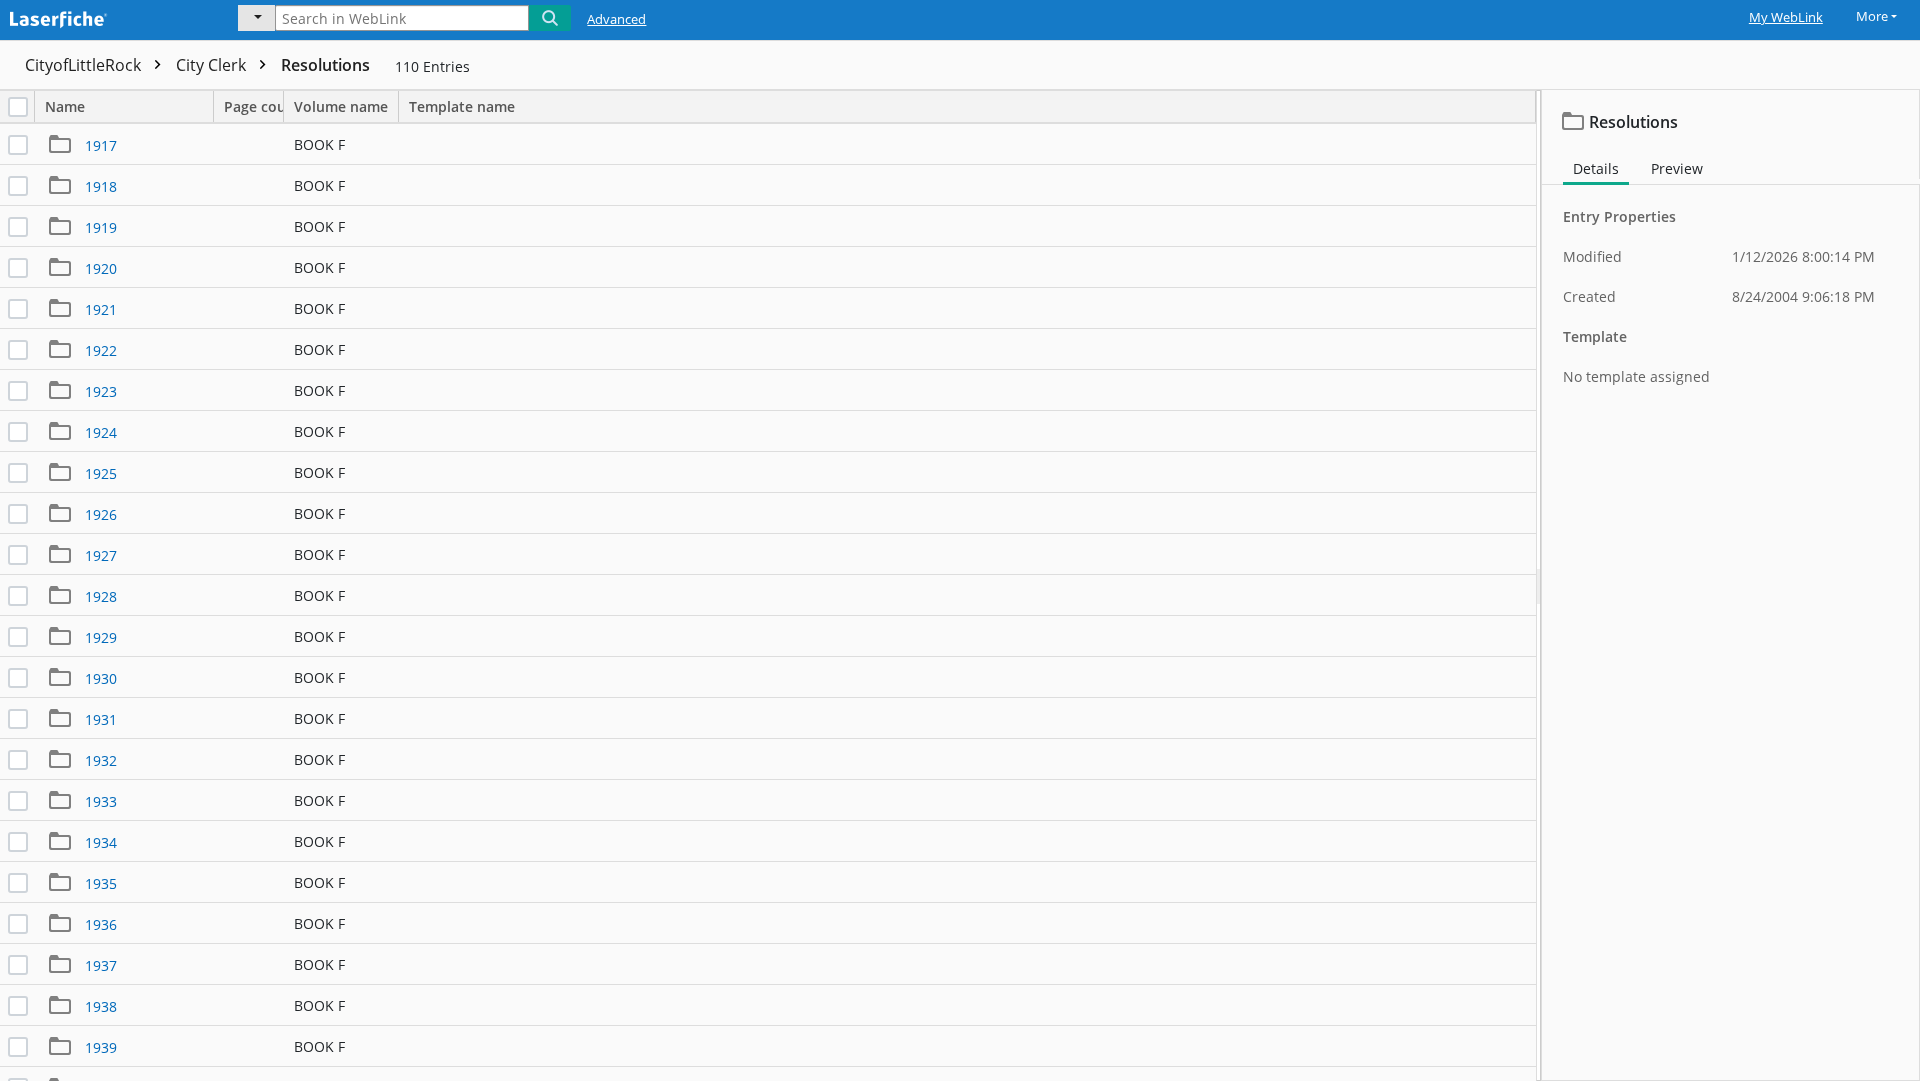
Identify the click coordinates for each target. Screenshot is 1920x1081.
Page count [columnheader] (254, 106)
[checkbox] (18, 107)
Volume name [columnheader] (341, 106)
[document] (1731, 585)
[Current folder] (256, 18)
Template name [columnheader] (462, 106)
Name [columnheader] (65, 106)
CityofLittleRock (85, 65)
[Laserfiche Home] (105, 17)
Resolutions (325, 65)
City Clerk (213, 65)
